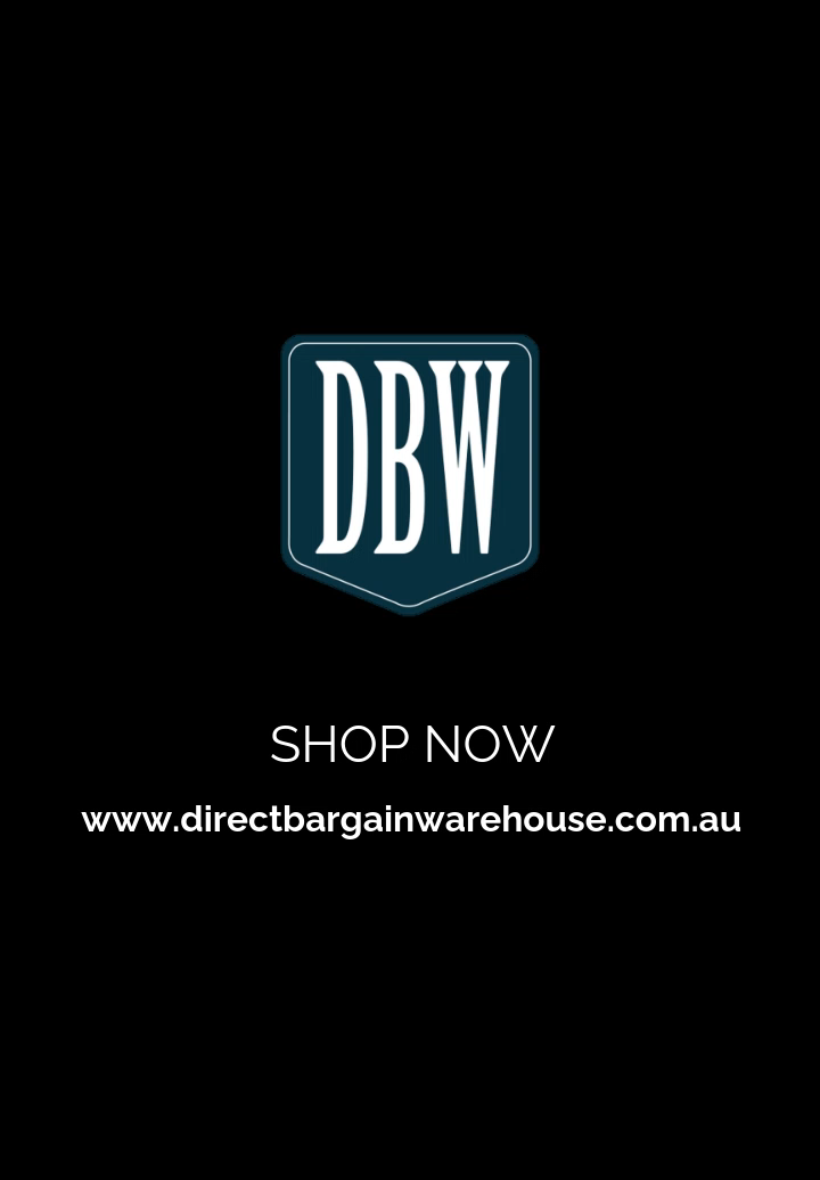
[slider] (757, 1121)
